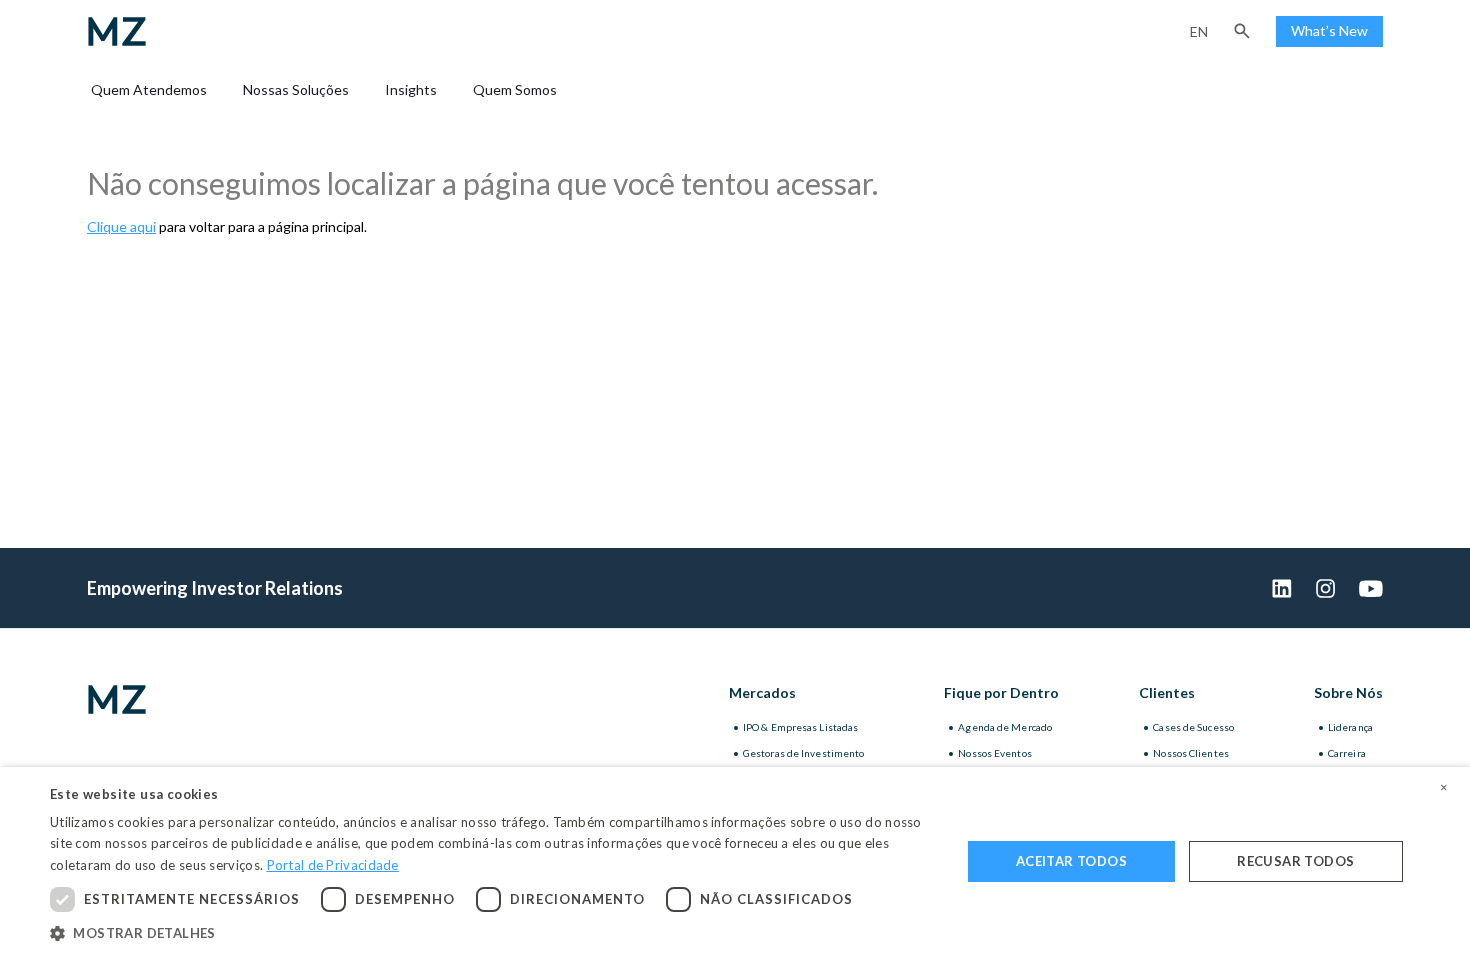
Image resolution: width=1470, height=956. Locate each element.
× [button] (1444, 788)
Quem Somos (515, 89)
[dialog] (735, 861)
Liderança (1350, 727)
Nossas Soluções (296, 89)
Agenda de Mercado (1005, 727)
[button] (1242, 31)
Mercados (762, 692)
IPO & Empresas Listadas (800, 727)
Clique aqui (121, 226)
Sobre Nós (1348, 692)
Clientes (1167, 692)
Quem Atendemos (149, 89)
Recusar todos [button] (1295, 861)
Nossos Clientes (1191, 753)
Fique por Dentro (1001, 692)
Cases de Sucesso (1193, 727)
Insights (411, 89)
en (1199, 31)
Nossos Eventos (994, 753)
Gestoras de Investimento (803, 753)
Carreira (1347, 753)
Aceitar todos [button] (1071, 861)
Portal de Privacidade (333, 865)
